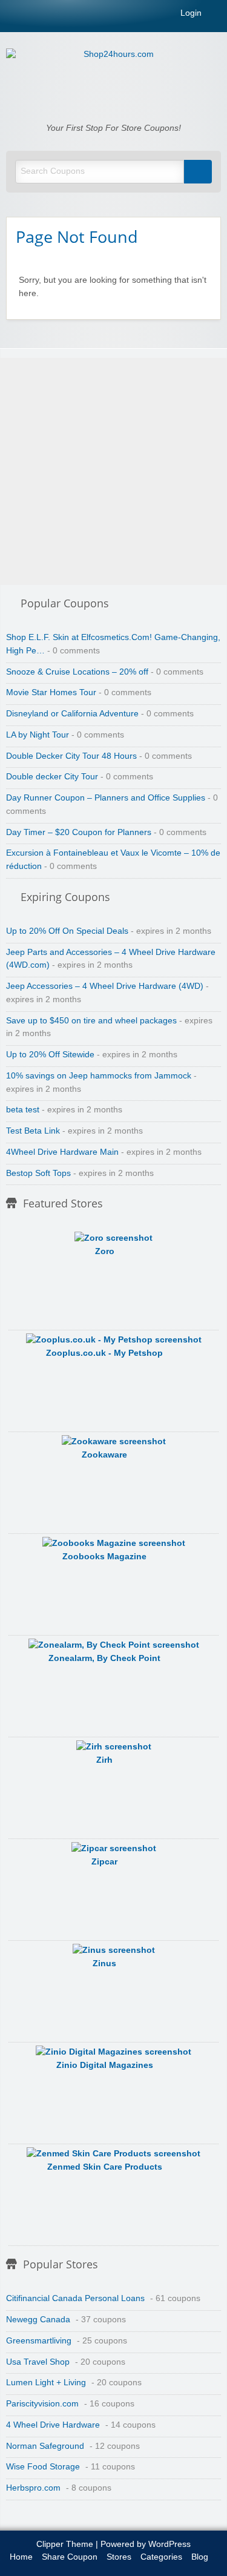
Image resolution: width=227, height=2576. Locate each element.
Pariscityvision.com (42, 2404)
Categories (161, 2557)
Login (190, 13)
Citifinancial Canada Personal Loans (75, 2298)
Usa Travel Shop (38, 2362)
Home (21, 2557)
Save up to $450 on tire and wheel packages (91, 1021)
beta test (23, 1110)
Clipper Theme (65, 2544)
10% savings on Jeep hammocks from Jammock (99, 1076)
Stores (119, 2557)
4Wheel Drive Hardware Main (62, 1152)
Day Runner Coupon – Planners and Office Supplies (106, 798)
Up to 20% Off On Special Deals (67, 931)
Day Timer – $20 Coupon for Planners (79, 832)
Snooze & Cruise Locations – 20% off (77, 672)
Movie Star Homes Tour (51, 692)
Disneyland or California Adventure (72, 714)
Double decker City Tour (52, 777)
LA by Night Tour (38, 735)
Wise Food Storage (43, 2467)
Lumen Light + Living (46, 2383)
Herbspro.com (33, 2488)
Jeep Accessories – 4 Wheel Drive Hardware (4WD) (105, 986)
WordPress (169, 2544)
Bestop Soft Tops (38, 1173)
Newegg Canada (38, 2320)
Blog (200, 2557)
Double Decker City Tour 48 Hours (71, 756)
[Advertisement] (113, 471)
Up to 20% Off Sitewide (50, 1055)
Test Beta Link (33, 1131)
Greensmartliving (39, 2341)
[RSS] (217, 15)
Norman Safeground (45, 2446)
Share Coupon (70, 2557)
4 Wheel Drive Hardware (53, 2425)
